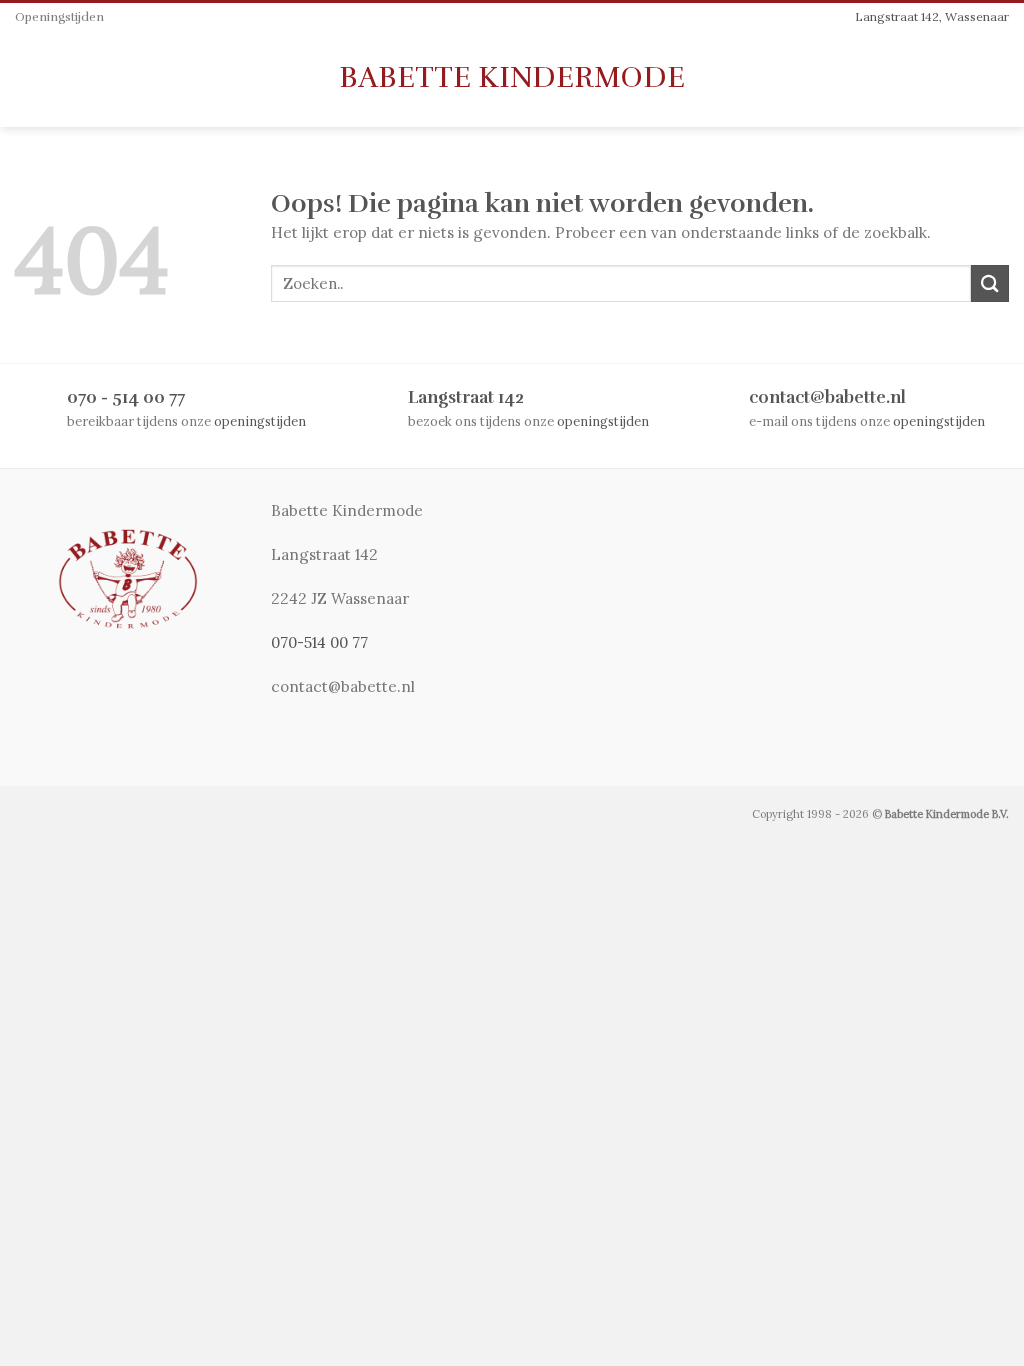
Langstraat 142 (466, 397)
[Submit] (990, 283)
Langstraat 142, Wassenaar (932, 16)
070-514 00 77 (319, 642)
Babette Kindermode (512, 78)
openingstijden (260, 421)
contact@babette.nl (827, 397)
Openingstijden (59, 17)
